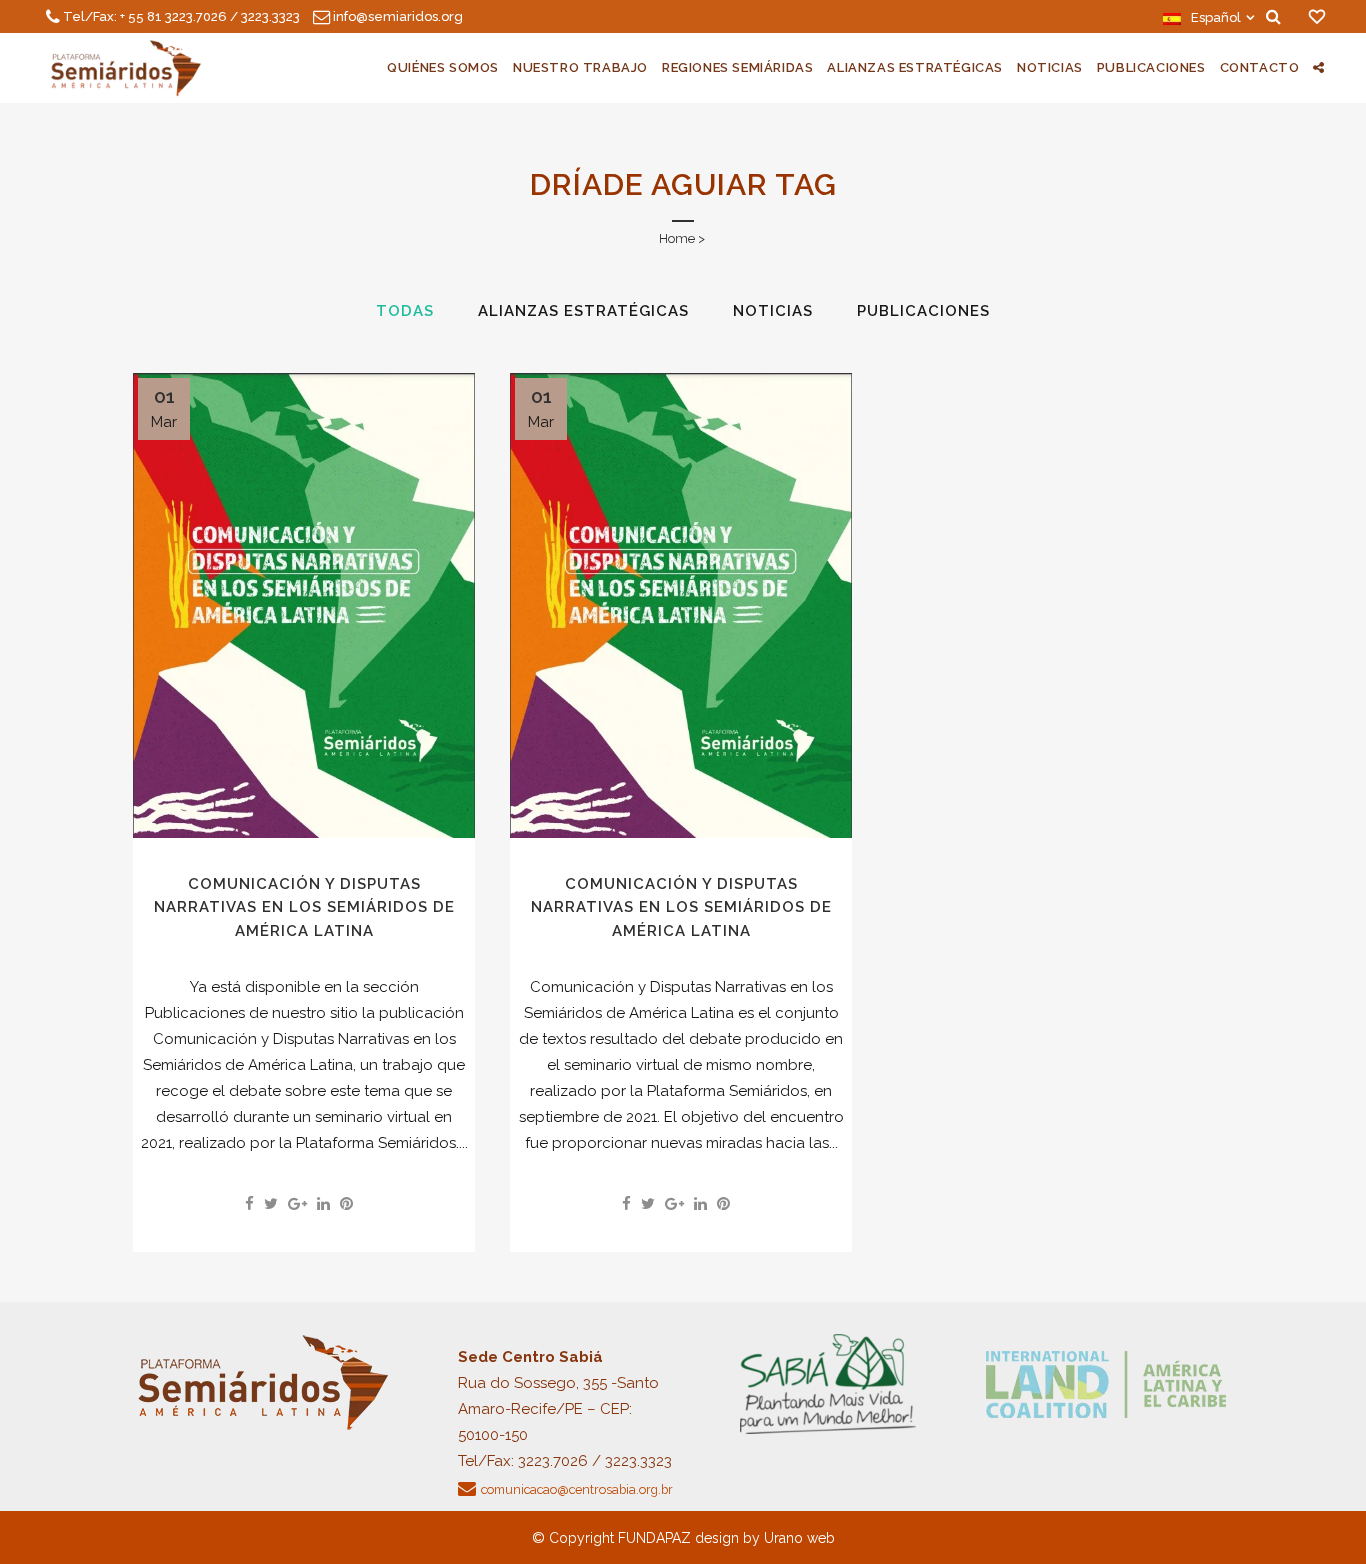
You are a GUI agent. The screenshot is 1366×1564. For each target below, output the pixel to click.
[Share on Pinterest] (346, 1204)
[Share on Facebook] (249, 1204)
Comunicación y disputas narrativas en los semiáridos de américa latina (304, 907)
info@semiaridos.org (398, 16)
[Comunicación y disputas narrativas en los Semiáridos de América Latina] (681, 605)
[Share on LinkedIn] (323, 1204)
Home (677, 238)
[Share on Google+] (297, 1204)
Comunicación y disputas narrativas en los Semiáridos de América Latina (681, 907)
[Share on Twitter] (271, 1204)
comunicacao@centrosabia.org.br (577, 1489)
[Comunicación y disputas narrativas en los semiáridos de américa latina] (304, 605)
